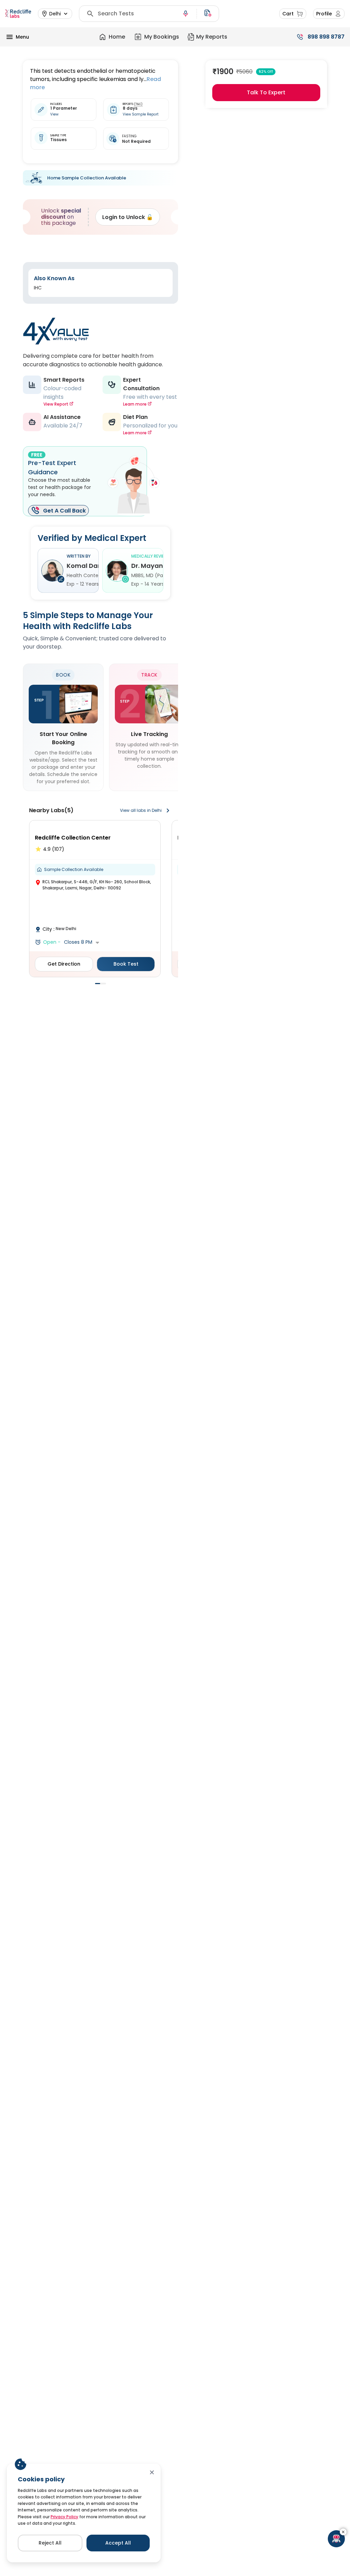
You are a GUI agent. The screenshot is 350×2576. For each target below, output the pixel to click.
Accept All (118, 2543)
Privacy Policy (64, 2517)
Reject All (50, 2543)
